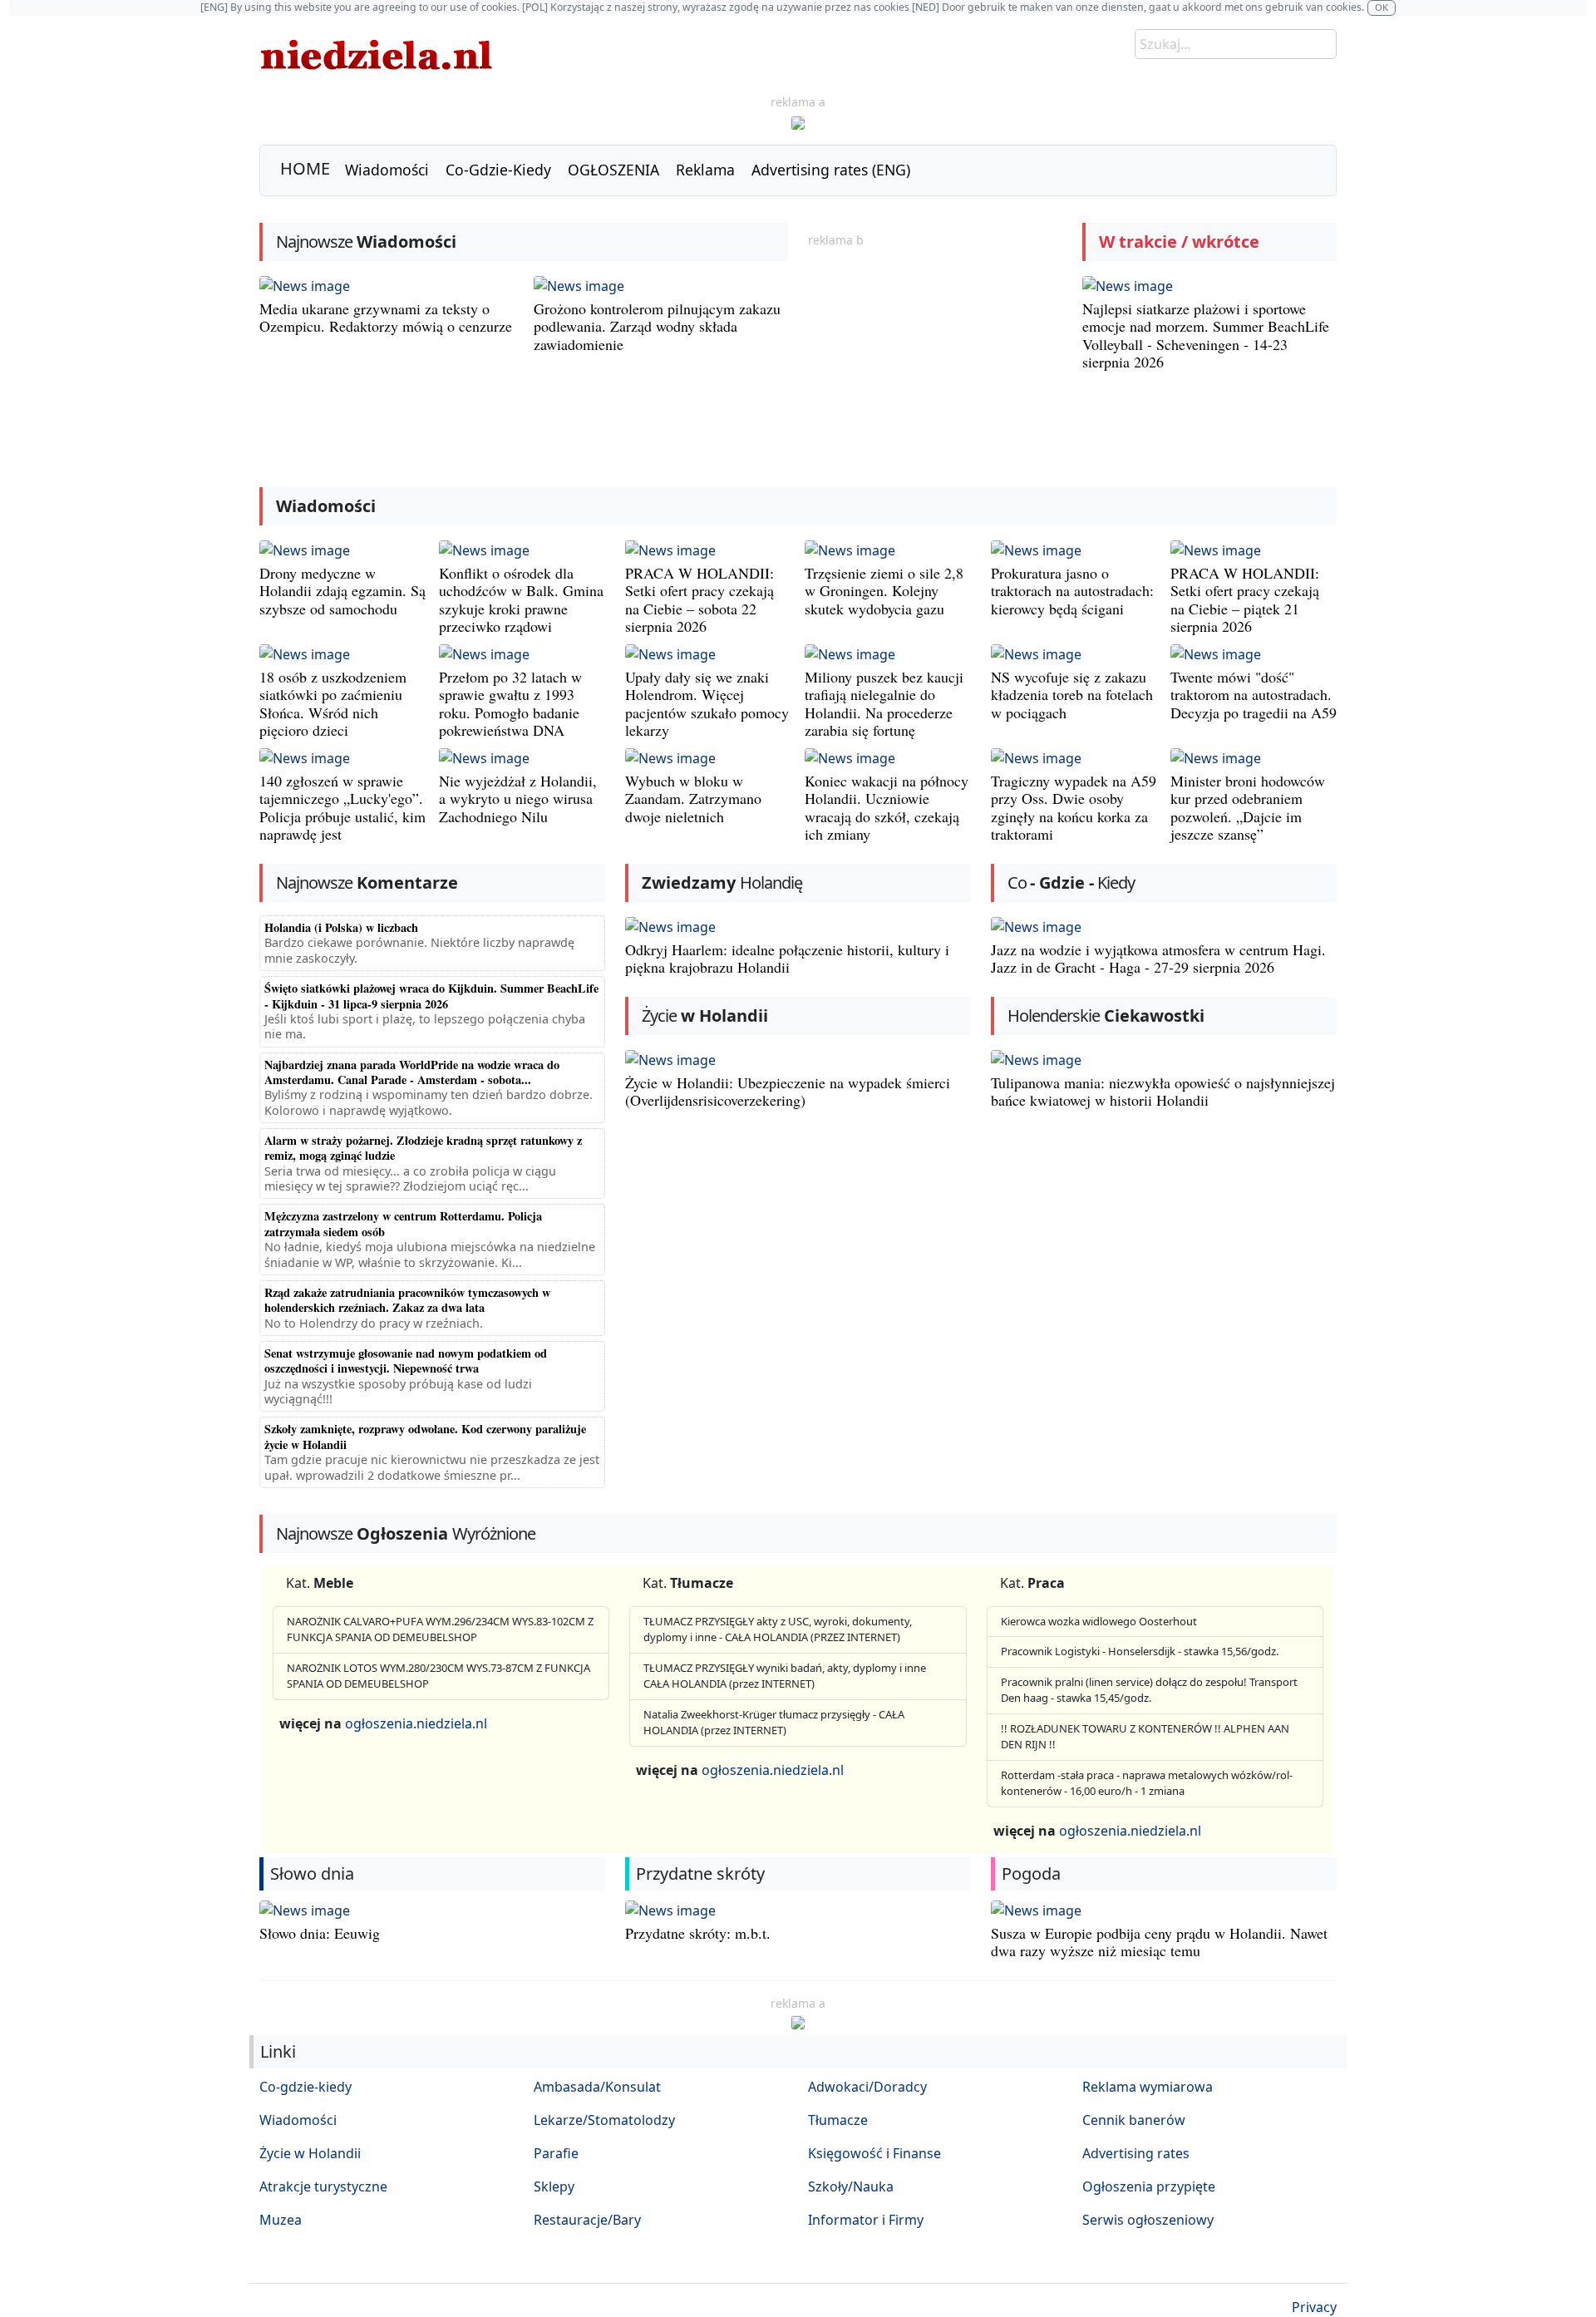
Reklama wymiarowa (1148, 2087)
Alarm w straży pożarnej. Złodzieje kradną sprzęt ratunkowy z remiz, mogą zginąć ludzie (423, 1148)
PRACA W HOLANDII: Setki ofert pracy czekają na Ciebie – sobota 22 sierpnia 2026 (699, 600)
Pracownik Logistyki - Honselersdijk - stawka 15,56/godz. (1140, 1651)
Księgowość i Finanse (874, 2153)
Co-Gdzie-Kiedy (498, 170)
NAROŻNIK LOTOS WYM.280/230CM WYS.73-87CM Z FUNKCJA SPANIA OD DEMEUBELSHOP (438, 1676)
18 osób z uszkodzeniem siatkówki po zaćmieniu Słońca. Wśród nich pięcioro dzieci (333, 704)
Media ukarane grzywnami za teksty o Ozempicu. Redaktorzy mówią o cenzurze (386, 318)
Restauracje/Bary (587, 2220)
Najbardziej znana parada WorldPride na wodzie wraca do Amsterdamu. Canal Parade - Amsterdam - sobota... (412, 1072)
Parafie (556, 2153)
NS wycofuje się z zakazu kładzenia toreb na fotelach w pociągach (1072, 695)
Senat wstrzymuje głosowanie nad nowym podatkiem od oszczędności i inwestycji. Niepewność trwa (406, 1361)
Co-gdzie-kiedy (305, 2087)
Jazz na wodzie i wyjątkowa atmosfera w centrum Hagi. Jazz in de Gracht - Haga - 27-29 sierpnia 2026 (1158, 959)
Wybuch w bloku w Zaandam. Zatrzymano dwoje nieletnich (693, 799)
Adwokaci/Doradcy (867, 2087)
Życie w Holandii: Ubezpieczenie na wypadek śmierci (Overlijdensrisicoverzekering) (788, 1092)
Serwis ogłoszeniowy (1148, 2220)
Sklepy (554, 2186)
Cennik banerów (1134, 2120)
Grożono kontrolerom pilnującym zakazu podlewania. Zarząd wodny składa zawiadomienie (657, 326)
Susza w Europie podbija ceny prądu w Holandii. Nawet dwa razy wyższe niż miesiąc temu (1159, 1942)
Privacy (1314, 2307)
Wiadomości (387, 170)
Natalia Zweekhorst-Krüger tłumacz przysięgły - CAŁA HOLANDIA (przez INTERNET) (774, 1723)
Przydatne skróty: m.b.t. (698, 1933)
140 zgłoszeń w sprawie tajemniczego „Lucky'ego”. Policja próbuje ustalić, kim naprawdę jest (342, 808)
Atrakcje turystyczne (323, 2186)
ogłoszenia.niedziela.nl (416, 1723)
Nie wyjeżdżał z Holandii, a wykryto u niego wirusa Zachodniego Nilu (518, 799)
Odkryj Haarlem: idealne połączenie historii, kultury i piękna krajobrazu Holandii (787, 959)
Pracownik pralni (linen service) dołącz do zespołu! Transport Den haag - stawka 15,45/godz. (1149, 1690)
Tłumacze (838, 2120)
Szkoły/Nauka (851, 2186)
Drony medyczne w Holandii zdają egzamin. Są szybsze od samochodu (342, 591)
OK (1382, 7)
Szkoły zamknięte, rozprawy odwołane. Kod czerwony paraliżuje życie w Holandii (425, 1436)
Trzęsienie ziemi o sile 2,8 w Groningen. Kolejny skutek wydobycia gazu (884, 591)
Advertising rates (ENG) (831, 170)
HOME (305, 168)
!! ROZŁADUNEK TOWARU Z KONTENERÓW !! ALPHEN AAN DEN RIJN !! (1145, 1737)
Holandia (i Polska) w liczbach (341, 927)
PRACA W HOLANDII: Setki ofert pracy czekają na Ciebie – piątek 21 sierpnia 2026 (1245, 600)
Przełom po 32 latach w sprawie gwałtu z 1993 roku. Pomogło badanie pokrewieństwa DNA (510, 704)
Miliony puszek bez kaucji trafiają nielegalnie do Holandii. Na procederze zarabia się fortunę (884, 704)
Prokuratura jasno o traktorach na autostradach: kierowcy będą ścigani (1072, 591)
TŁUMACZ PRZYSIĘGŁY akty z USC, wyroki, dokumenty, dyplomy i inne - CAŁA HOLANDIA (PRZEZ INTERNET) (778, 1629)
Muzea (281, 2220)
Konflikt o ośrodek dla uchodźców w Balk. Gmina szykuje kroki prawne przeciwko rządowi (521, 600)
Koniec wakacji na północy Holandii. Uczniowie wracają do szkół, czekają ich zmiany (887, 808)
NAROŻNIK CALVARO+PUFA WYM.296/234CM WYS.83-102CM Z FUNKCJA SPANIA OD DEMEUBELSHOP (440, 1629)
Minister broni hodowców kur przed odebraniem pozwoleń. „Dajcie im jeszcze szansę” (1248, 808)
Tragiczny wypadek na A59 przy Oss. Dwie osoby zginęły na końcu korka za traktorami (1074, 808)
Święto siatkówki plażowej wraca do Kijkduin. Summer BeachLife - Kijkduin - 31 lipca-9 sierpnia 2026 (431, 996)
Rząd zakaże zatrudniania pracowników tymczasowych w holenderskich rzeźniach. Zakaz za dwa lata (407, 1300)
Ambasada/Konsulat (597, 2087)
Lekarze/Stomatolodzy (604, 2120)
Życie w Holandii (310, 2153)
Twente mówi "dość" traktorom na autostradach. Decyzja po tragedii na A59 (1254, 695)
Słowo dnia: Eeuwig (320, 1933)
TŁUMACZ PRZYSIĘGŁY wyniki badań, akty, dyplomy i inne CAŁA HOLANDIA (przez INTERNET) (785, 1676)
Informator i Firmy (866, 2220)
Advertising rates (1136, 2153)
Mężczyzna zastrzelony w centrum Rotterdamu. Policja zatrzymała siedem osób (403, 1223)
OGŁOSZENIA (613, 170)
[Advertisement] (935, 367)
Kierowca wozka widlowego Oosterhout (1099, 1621)
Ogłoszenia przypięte (1149, 2186)
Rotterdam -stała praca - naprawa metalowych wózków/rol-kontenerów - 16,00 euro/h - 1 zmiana (1147, 1783)
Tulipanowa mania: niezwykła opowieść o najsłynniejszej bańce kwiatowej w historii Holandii (1163, 1092)
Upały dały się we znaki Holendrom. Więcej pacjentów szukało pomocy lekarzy (707, 704)
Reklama (705, 170)
